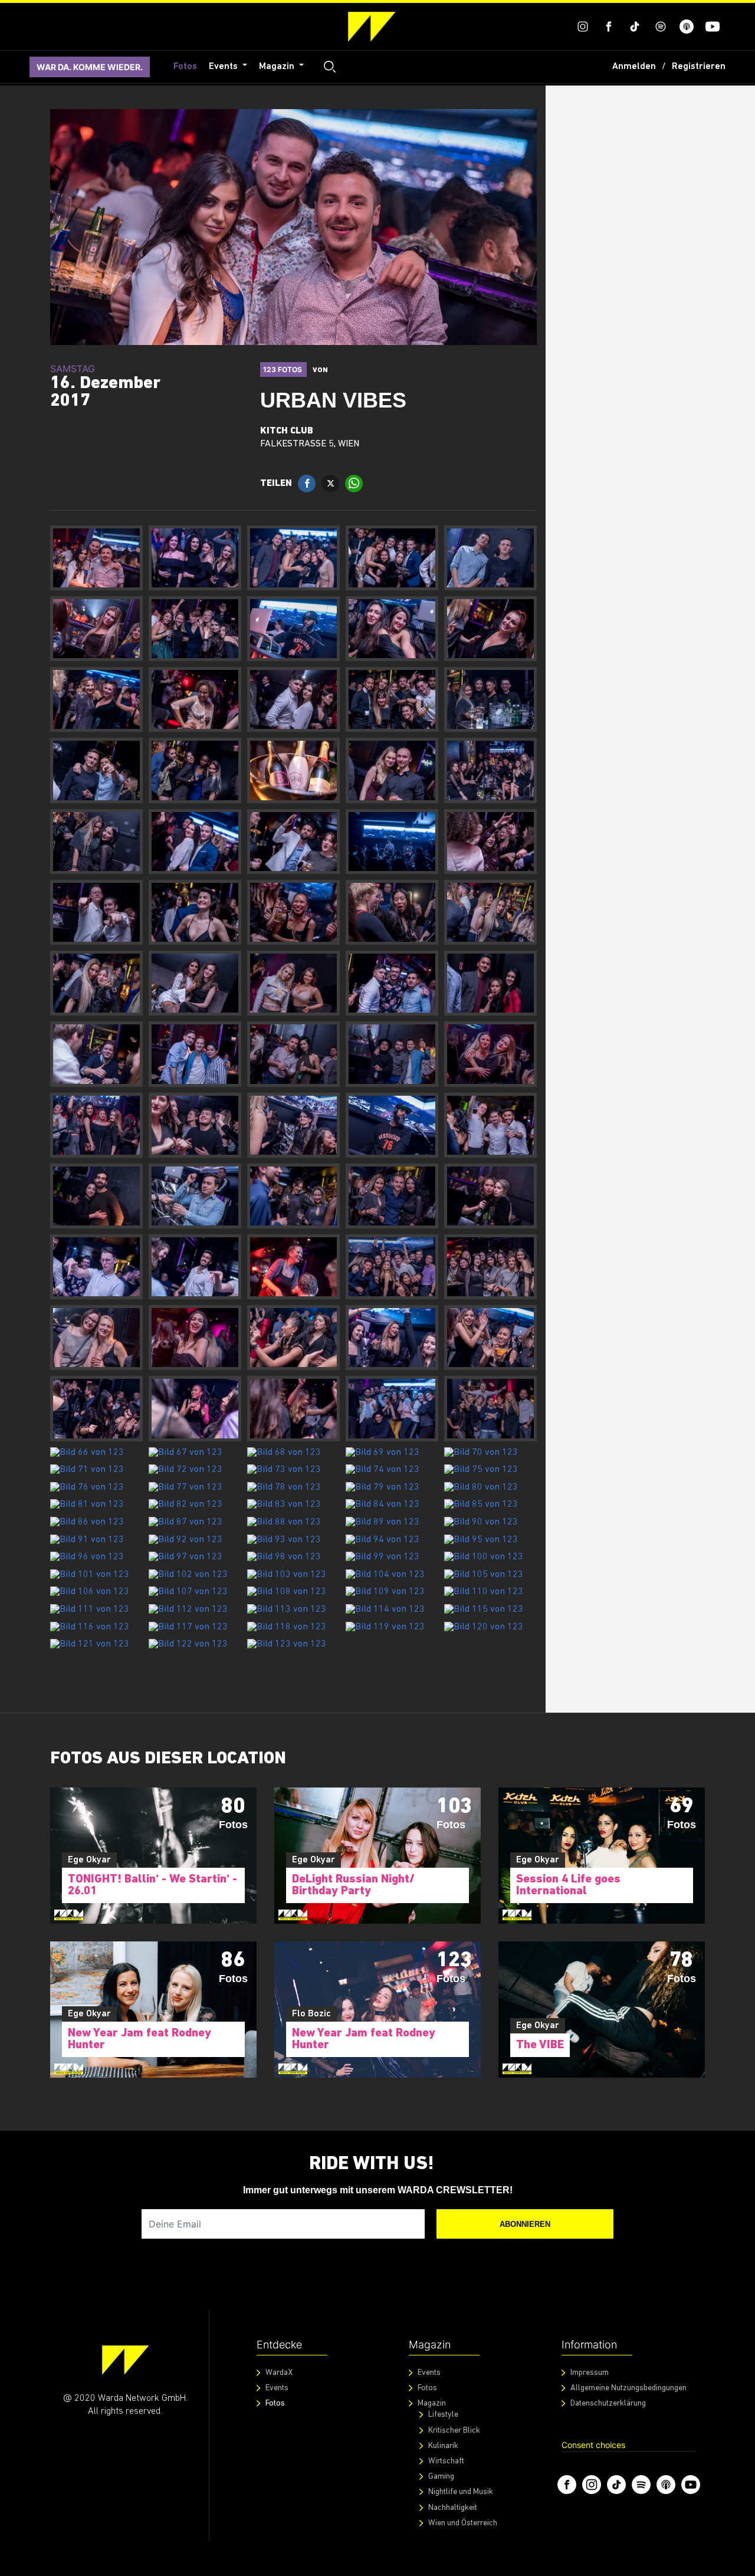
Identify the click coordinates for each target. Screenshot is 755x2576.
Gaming (441, 2477)
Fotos (185, 67)
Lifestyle (443, 2415)
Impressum (590, 2373)
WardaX (279, 2373)
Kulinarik (443, 2446)
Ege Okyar (89, 1860)
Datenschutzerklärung (608, 2403)
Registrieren (699, 67)
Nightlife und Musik (461, 2492)
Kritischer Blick (454, 2431)
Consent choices (593, 2445)
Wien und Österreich (463, 2523)
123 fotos (283, 369)
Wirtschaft (446, 2461)
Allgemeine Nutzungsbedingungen (628, 2388)
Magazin (278, 67)
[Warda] (125, 2360)
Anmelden (634, 67)
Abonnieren (525, 2224)
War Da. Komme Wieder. (90, 67)
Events (224, 67)
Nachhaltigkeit (453, 2508)
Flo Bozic (311, 2014)
